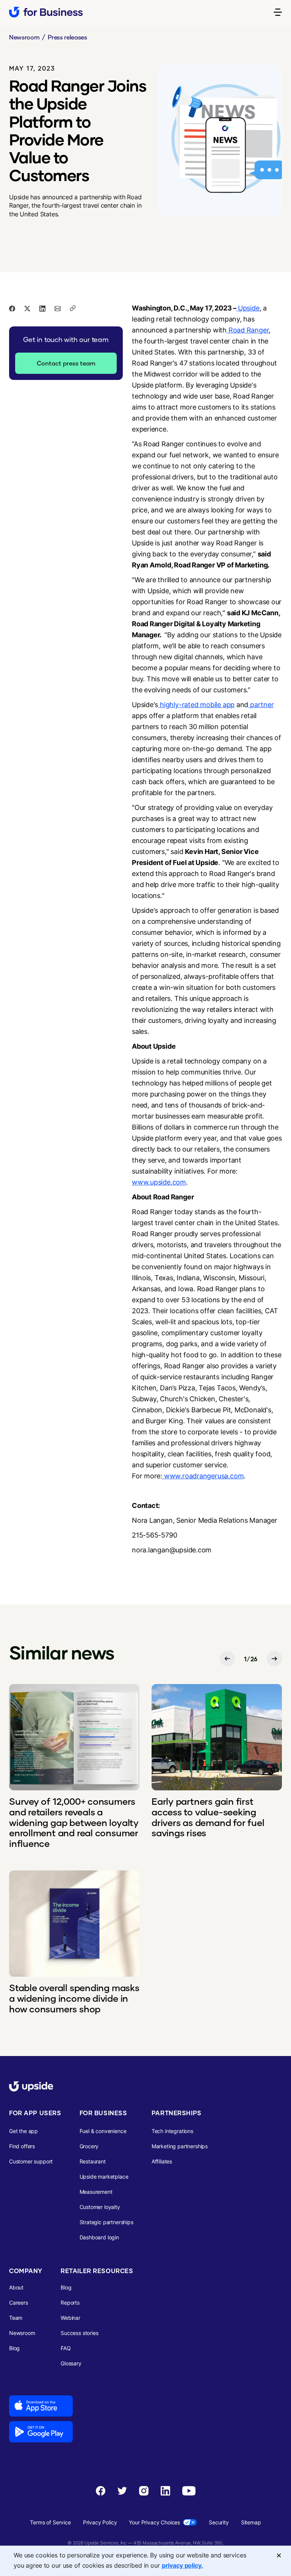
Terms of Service (50, 2522)
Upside (249, 308)
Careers (19, 2303)
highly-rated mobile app (196, 705)
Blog (14, 2348)
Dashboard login (99, 2237)
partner (261, 705)
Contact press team (66, 363)
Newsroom (24, 37)
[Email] (58, 308)
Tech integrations (172, 2131)
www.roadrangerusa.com (203, 1476)
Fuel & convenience (103, 2131)
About (16, 2287)
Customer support (31, 2161)
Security (219, 2522)
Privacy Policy (100, 2522)
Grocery (89, 2146)
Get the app (23, 2131)
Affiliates (162, 2161)
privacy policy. (182, 2565)
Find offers (22, 2146)
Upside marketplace (104, 2177)
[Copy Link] (73, 308)
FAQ (66, 2348)
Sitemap (251, 2522)
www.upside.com (159, 1182)
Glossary (71, 2363)
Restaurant (93, 2161)
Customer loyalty (100, 2207)
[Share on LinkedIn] (42, 308)
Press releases (67, 37)
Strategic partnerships (106, 2222)
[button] (278, 12)
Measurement (96, 2192)
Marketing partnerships (180, 2146)
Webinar (70, 2318)
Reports (70, 2303)
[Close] (279, 2556)
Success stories (79, 2333)
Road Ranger (248, 330)
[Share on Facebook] (12, 308)
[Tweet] (27, 308)
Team (16, 2318)
